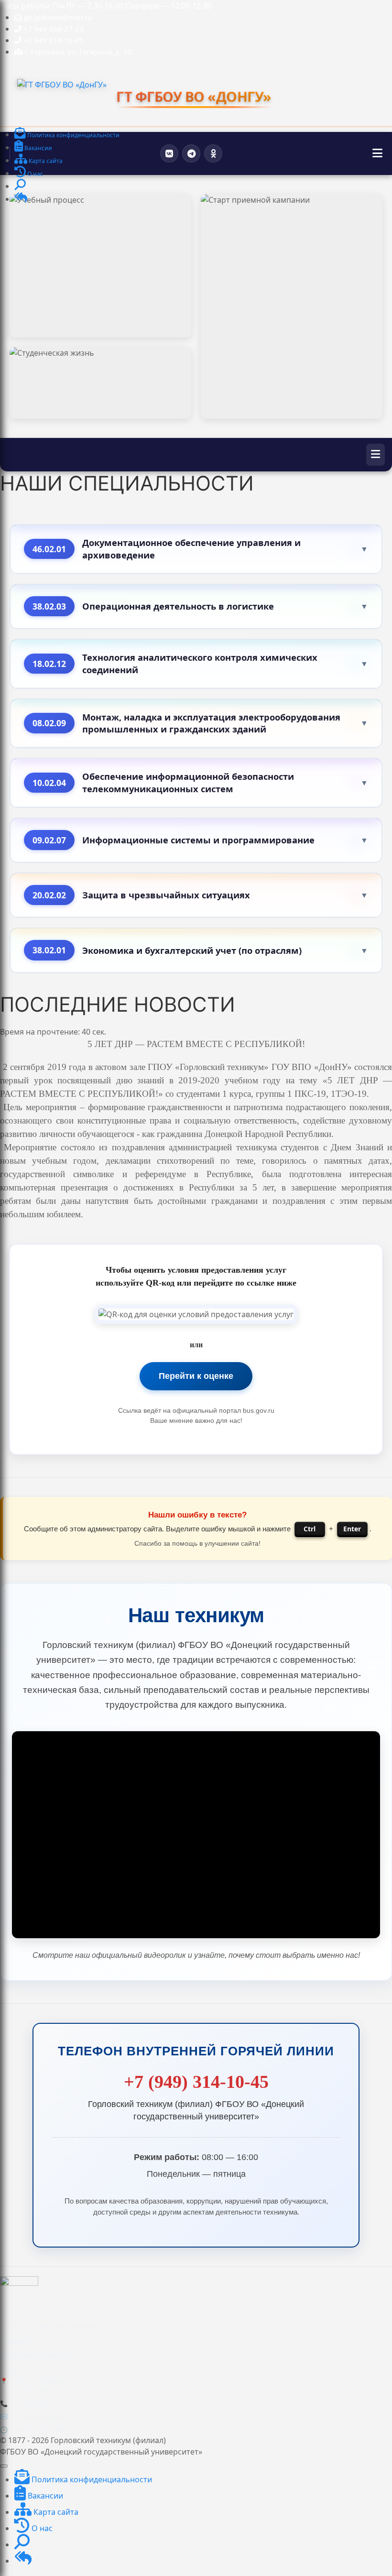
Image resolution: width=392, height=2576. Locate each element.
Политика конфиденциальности (53, 2327)
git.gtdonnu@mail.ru (44, 2416)
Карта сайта (55, 2512)
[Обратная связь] (21, 200)
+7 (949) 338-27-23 (40, 2403)
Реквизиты (18, 2341)
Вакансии (44, 2496)
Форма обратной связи (38, 2356)
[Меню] (377, 153)
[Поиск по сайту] (20, 187)
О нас (9, 2370)
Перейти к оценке (196, 1376)
